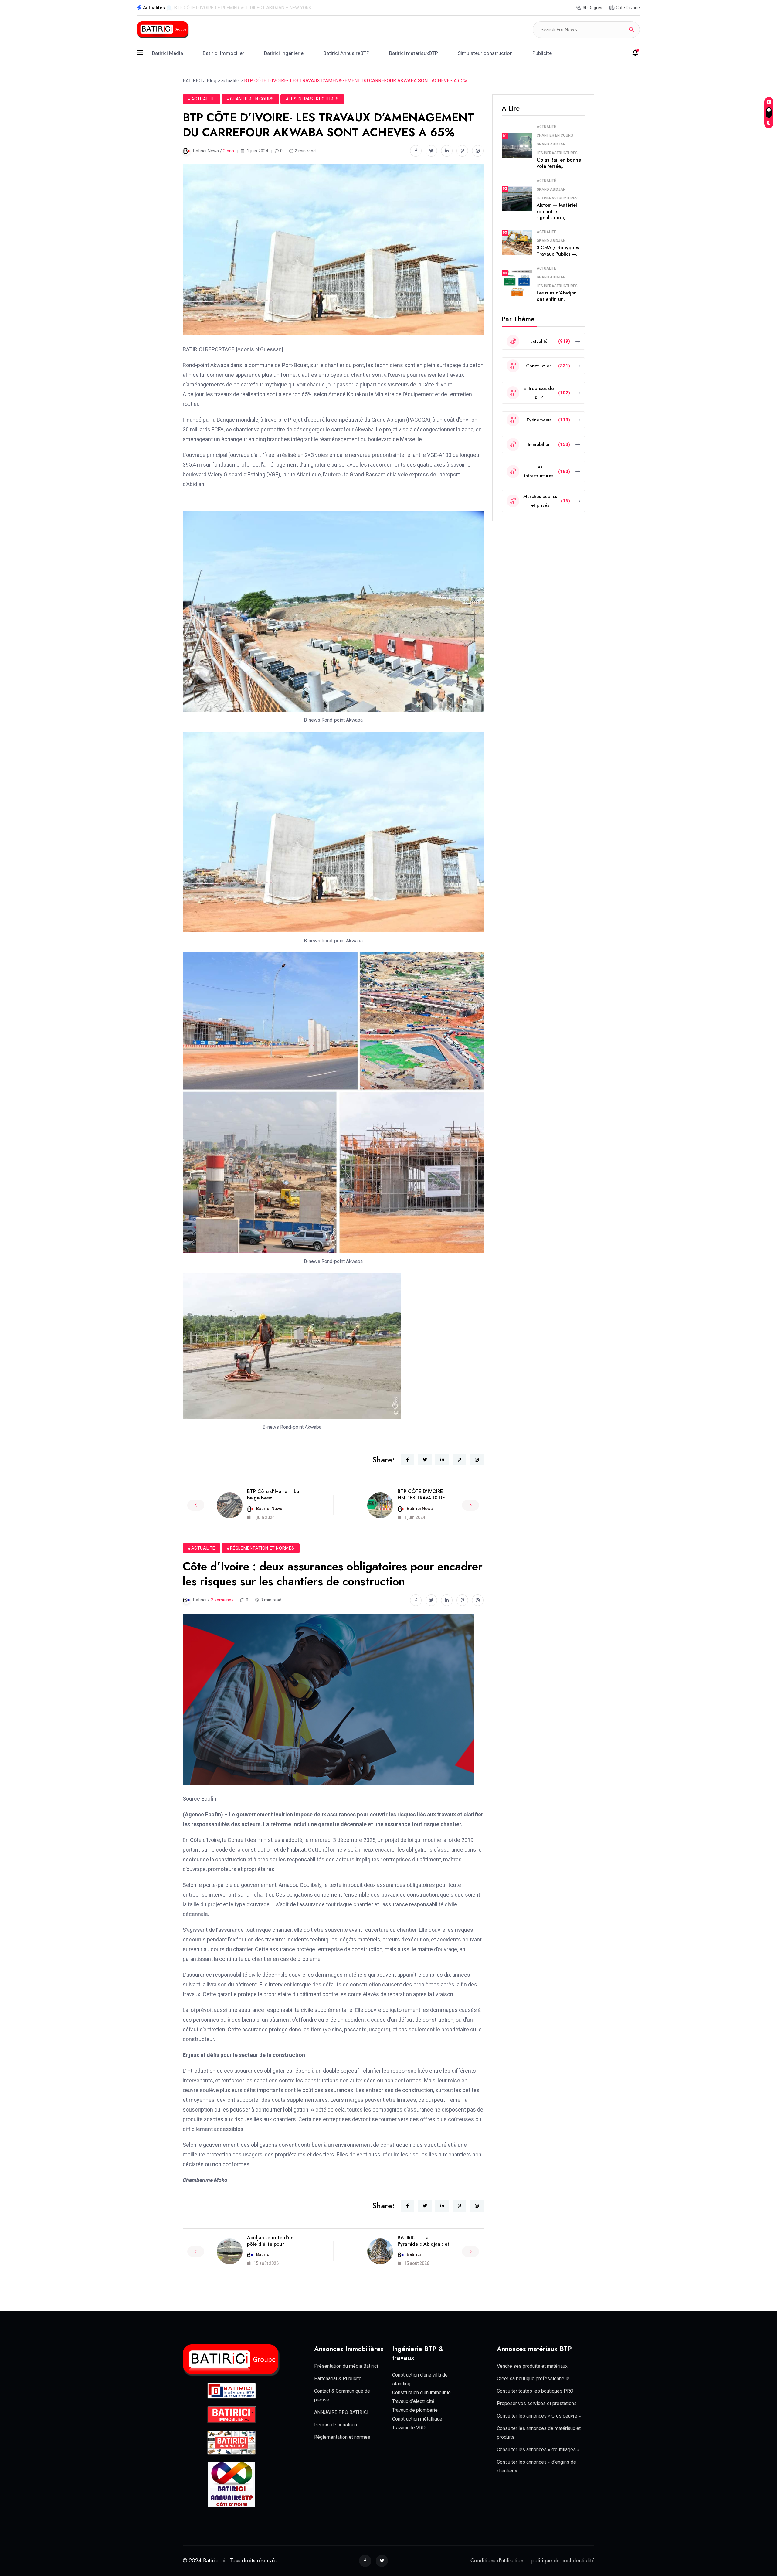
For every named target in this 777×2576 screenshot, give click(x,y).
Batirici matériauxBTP (414, 53)
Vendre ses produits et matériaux (532, 2366)
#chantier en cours (250, 99)
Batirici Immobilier (224, 53)
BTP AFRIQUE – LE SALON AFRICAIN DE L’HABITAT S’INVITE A (237, 8)
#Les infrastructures (312, 99)
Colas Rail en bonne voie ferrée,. (559, 163)
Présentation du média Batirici (346, 2366)
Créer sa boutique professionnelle (533, 2379)
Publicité (542, 53)
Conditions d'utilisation (497, 2561)
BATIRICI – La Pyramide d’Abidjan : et (423, 2241)
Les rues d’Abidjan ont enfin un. (557, 296)
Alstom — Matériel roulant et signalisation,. (557, 211)
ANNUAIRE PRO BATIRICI (341, 2412)
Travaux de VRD (409, 2428)
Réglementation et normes (342, 2437)
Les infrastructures (557, 153)
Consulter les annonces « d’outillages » (538, 2450)
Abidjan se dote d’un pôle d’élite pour (270, 2241)
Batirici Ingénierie (284, 53)
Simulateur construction (485, 53)
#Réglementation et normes (261, 1548)
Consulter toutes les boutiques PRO (535, 2391)
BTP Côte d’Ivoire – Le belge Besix (273, 1495)
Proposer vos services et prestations (537, 2403)
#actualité (202, 99)
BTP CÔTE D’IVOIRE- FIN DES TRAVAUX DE (421, 1495)
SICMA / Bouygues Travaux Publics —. (558, 251)
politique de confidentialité (563, 2561)
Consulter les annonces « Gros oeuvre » (539, 2416)
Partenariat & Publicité (338, 2379)
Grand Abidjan (551, 144)
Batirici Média (168, 53)
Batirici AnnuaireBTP (346, 53)
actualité (546, 127)
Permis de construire (336, 2425)
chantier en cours (555, 135)
